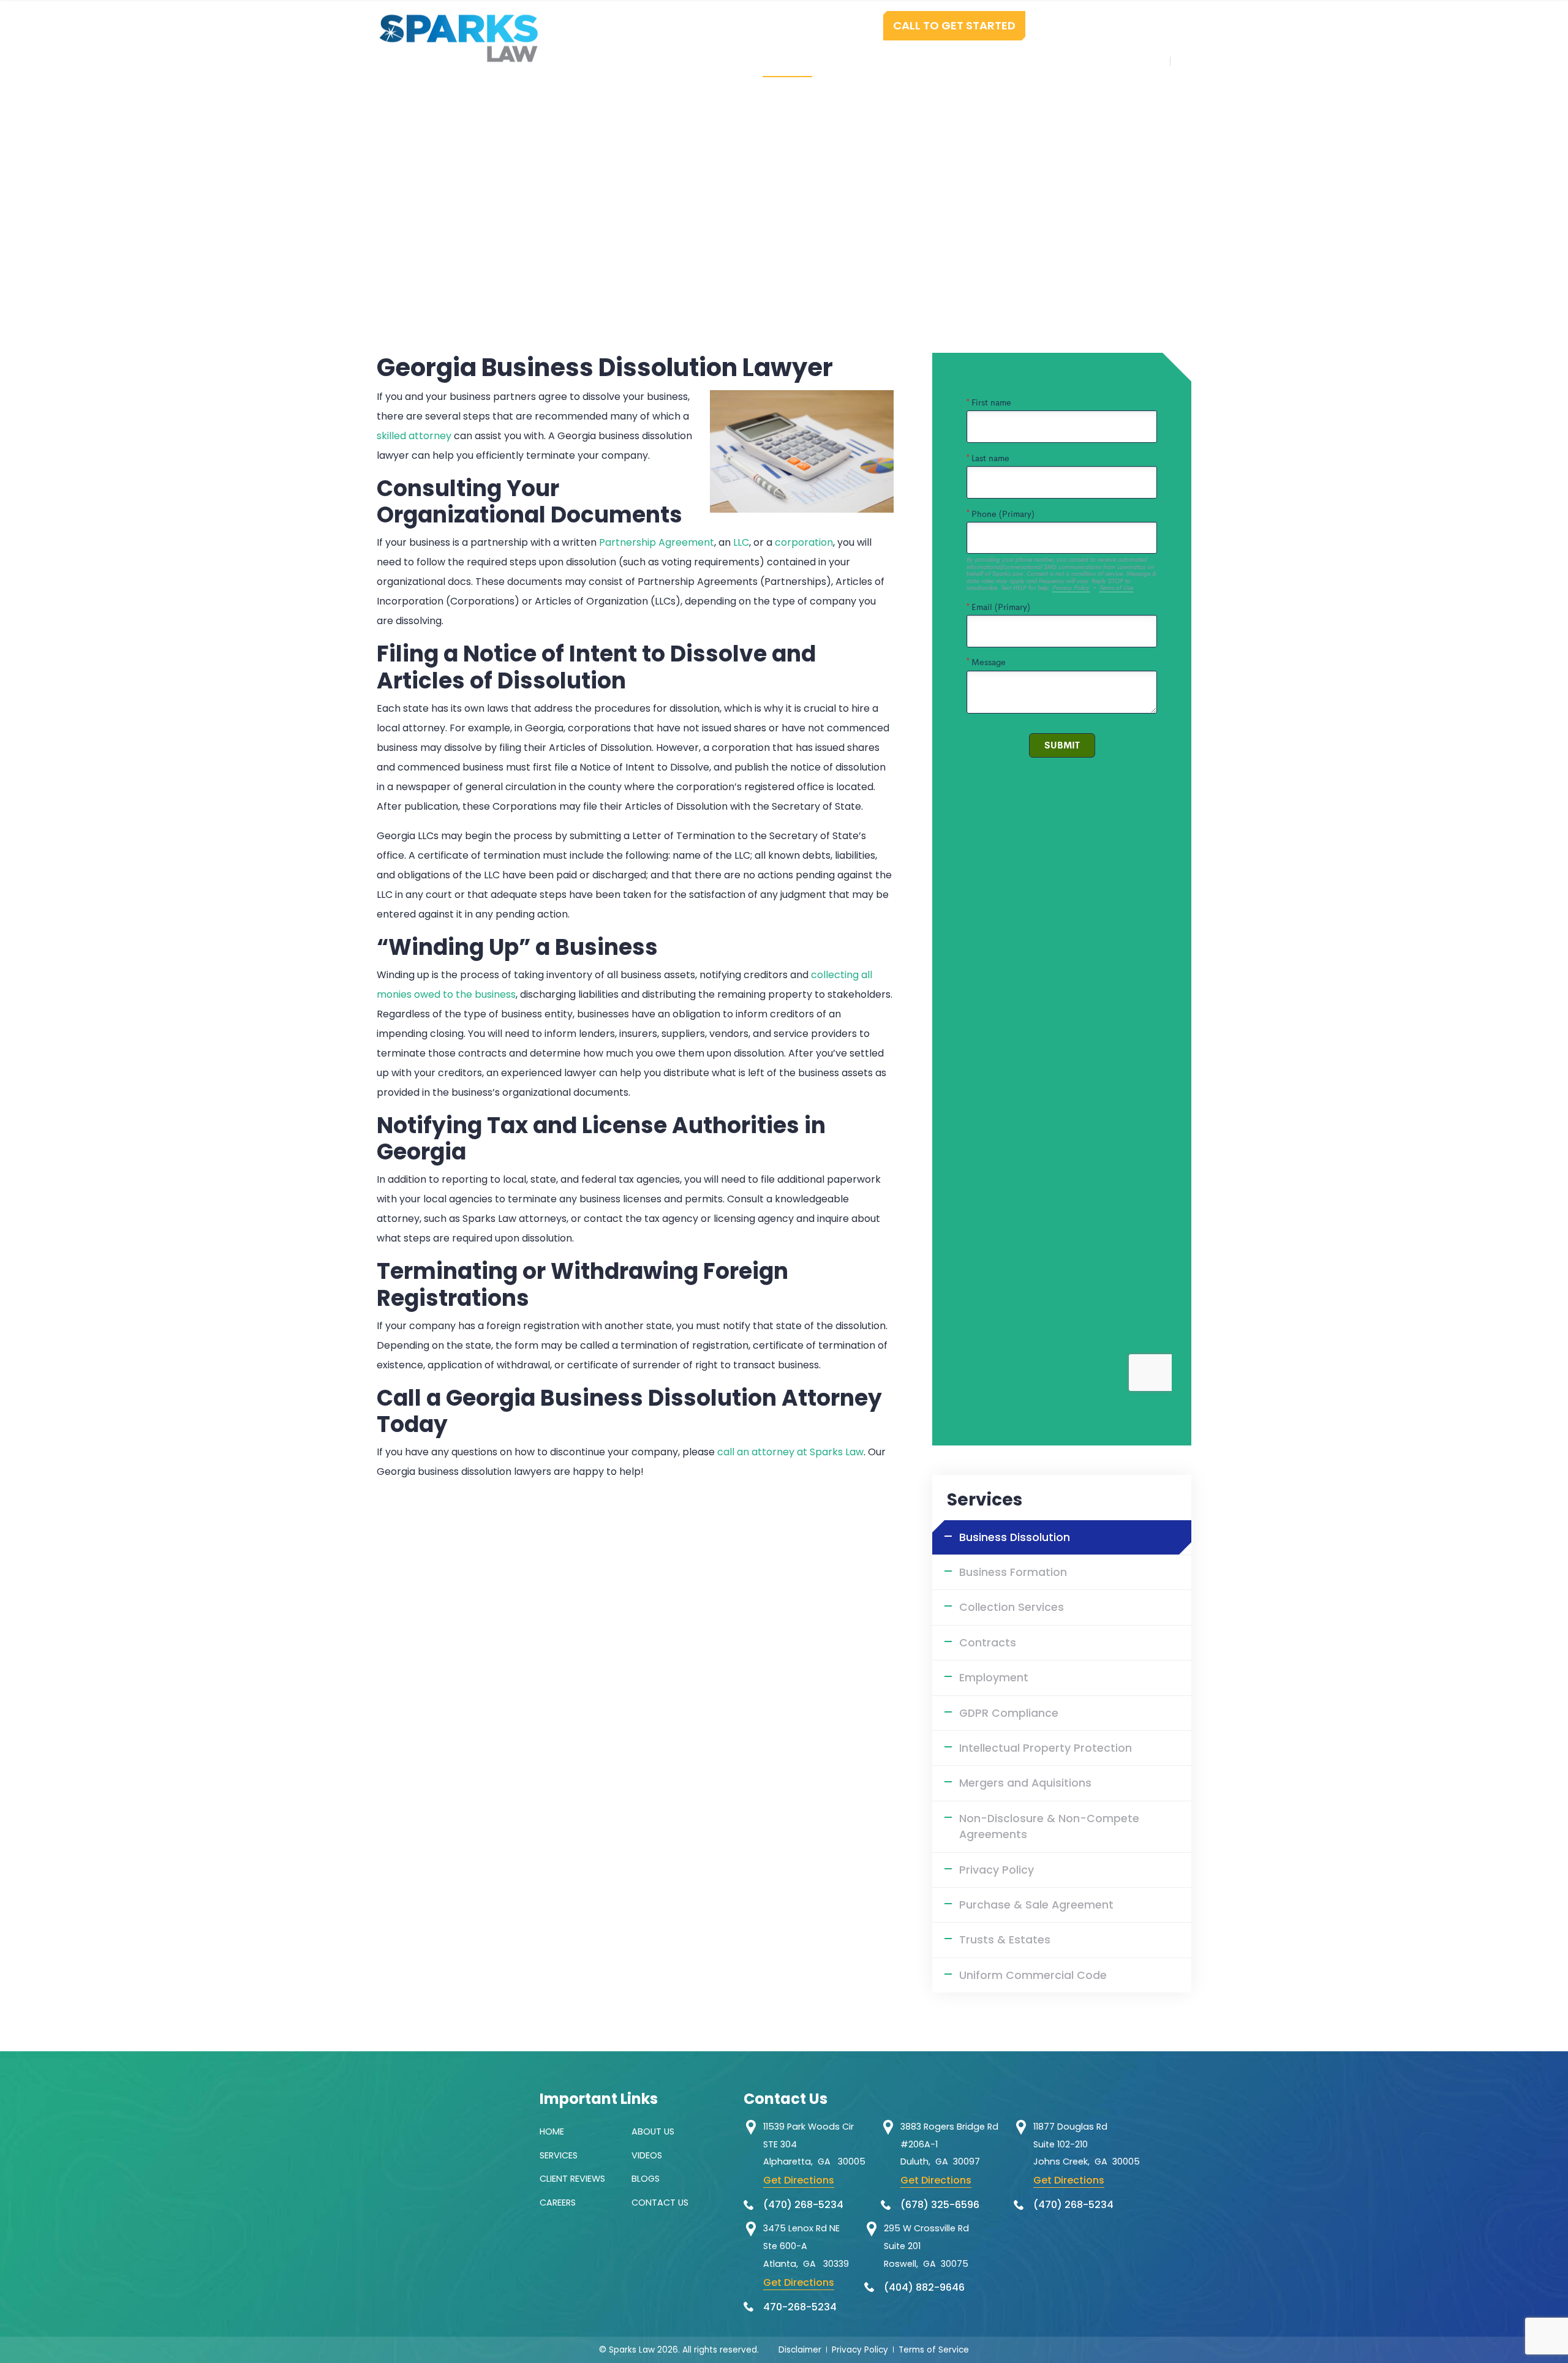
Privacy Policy (997, 1870)
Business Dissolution (1015, 1537)
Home (665, 61)
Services (787, 61)
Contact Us (1122, 61)
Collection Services (1012, 1607)
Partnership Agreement (657, 542)
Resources (934, 61)
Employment (994, 1678)
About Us (653, 2131)
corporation (804, 542)
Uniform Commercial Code (1033, 1975)
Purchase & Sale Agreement (1036, 1905)
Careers (558, 2203)
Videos (647, 2155)
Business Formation (1013, 1572)
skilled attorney (414, 436)
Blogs (646, 2179)
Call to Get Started (954, 25)
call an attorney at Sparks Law (790, 1452)
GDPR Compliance (1009, 1713)
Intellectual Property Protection (1046, 1748)
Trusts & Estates (1005, 1940)
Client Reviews (572, 2179)
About (722, 61)
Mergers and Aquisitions (1025, 1783)
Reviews (858, 61)
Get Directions (799, 2180)
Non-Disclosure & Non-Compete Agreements (1049, 1826)
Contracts (988, 1643)
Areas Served (1027, 61)
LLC (741, 542)
